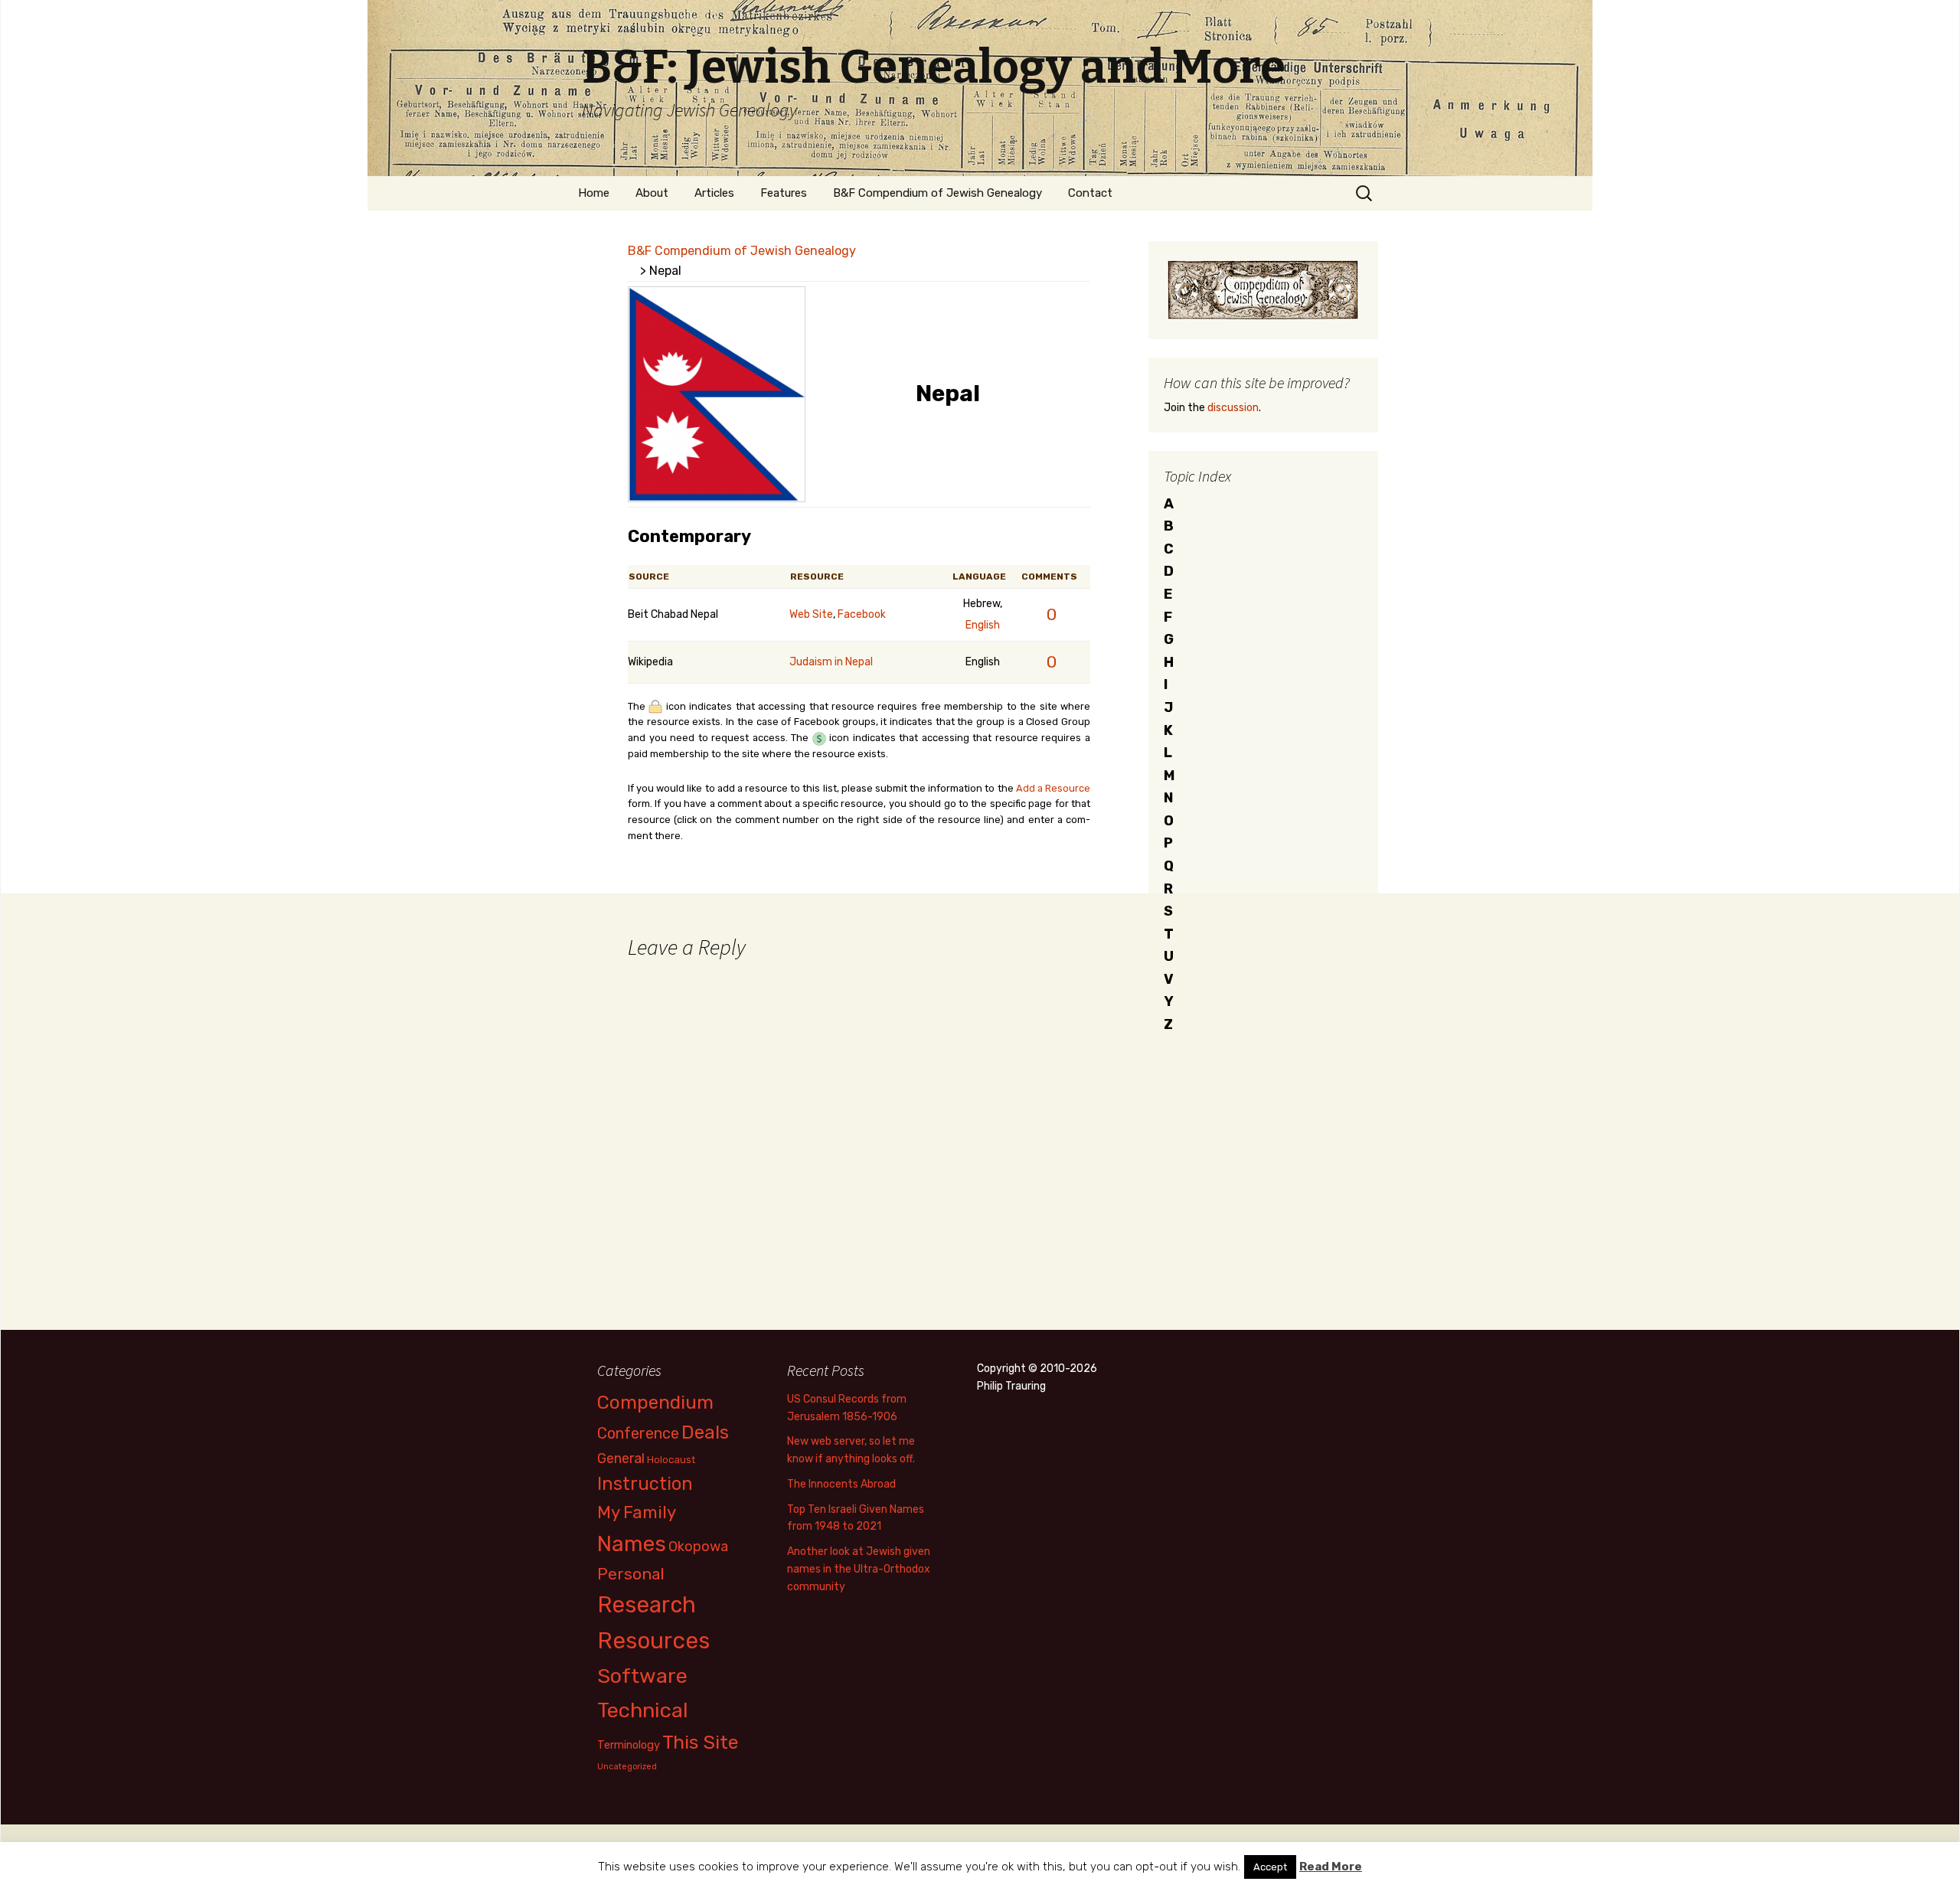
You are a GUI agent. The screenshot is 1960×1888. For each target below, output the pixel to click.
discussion (1233, 408)
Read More (1331, 1867)
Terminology (629, 1745)
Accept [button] (1270, 1867)
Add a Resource (1053, 788)
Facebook (862, 614)
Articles (714, 193)
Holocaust (671, 1460)
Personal (631, 1574)
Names (632, 1544)
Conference (638, 1433)
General (621, 1458)
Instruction (645, 1484)
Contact (1090, 193)
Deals (705, 1432)
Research (647, 1605)
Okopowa (698, 1546)
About (652, 193)
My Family (637, 1512)
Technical (643, 1710)
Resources (653, 1641)
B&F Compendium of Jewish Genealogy (938, 193)
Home (594, 193)
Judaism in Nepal (831, 662)
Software (642, 1676)
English (983, 625)
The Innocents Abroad (841, 1484)
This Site (701, 1742)
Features (784, 193)
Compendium (655, 1402)
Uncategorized (627, 1767)
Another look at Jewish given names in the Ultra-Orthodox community (859, 1569)
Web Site (811, 614)
